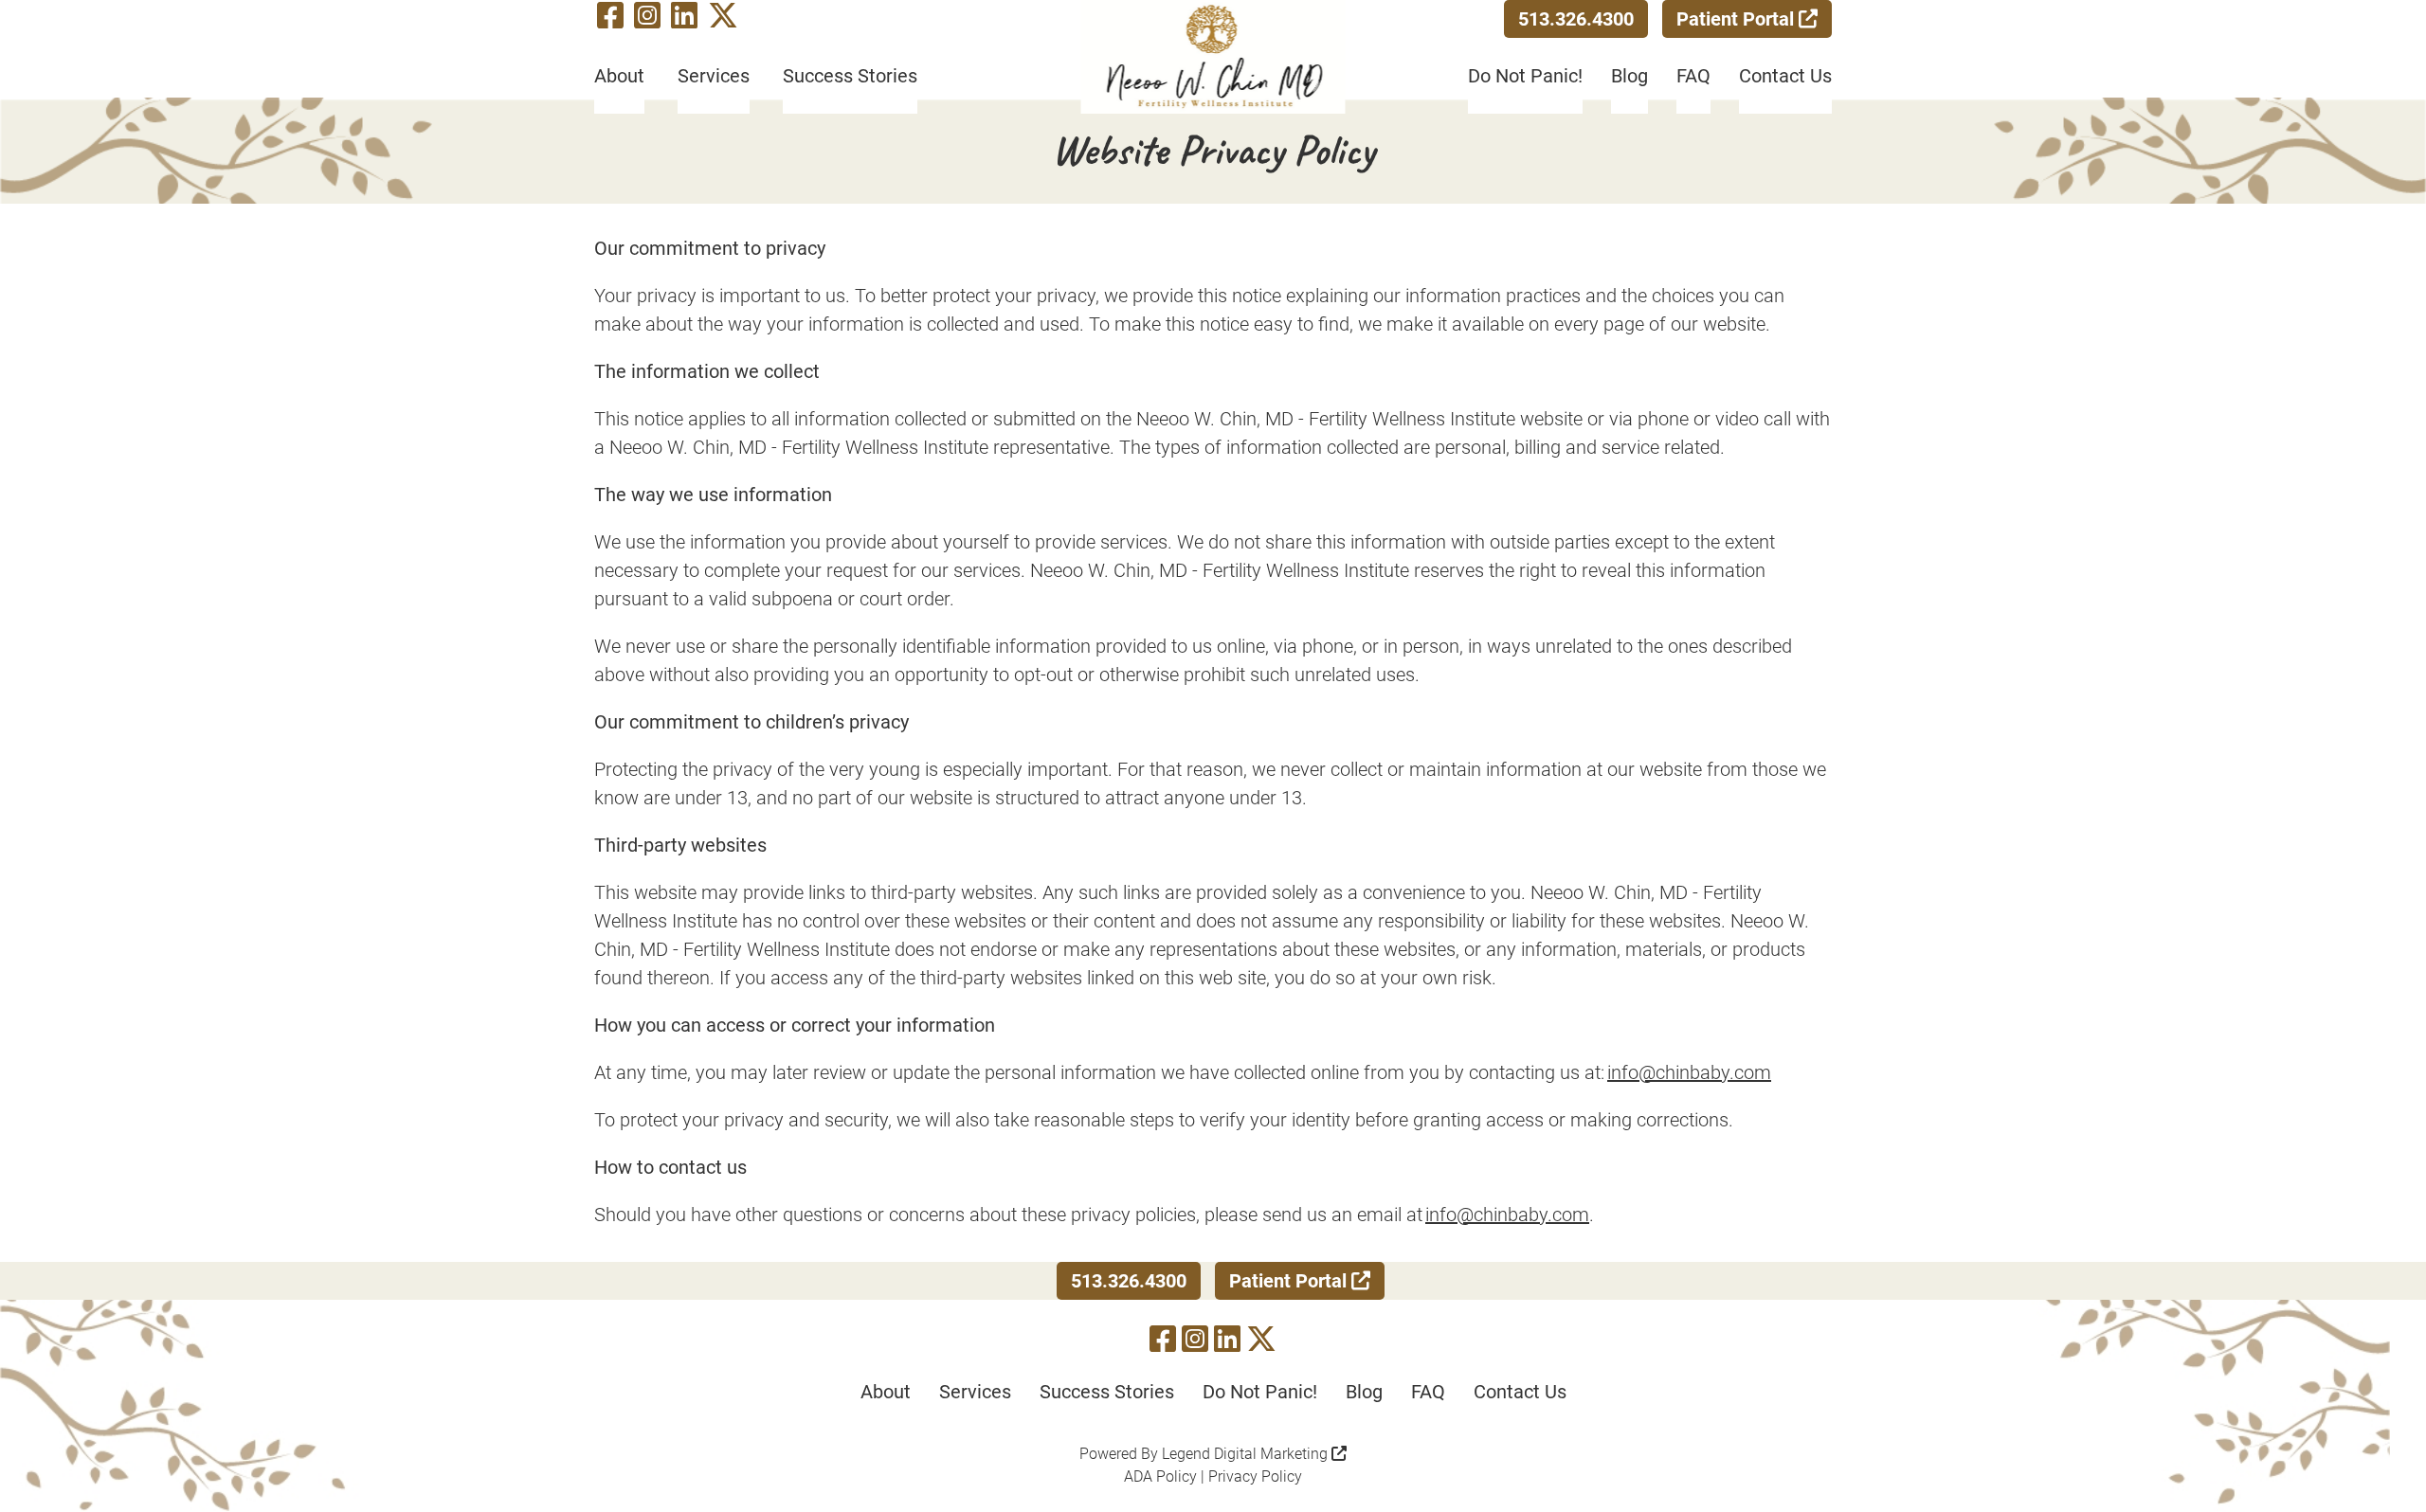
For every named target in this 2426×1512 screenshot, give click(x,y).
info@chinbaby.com (1689, 1072)
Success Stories (850, 76)
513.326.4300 (1576, 19)
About (619, 76)
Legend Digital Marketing (1247, 1454)
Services (714, 76)
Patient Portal (1738, 19)
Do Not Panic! (1525, 76)
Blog (1629, 76)
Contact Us (1785, 76)
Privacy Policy (1255, 1476)
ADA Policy (1160, 1476)
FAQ (1693, 76)
